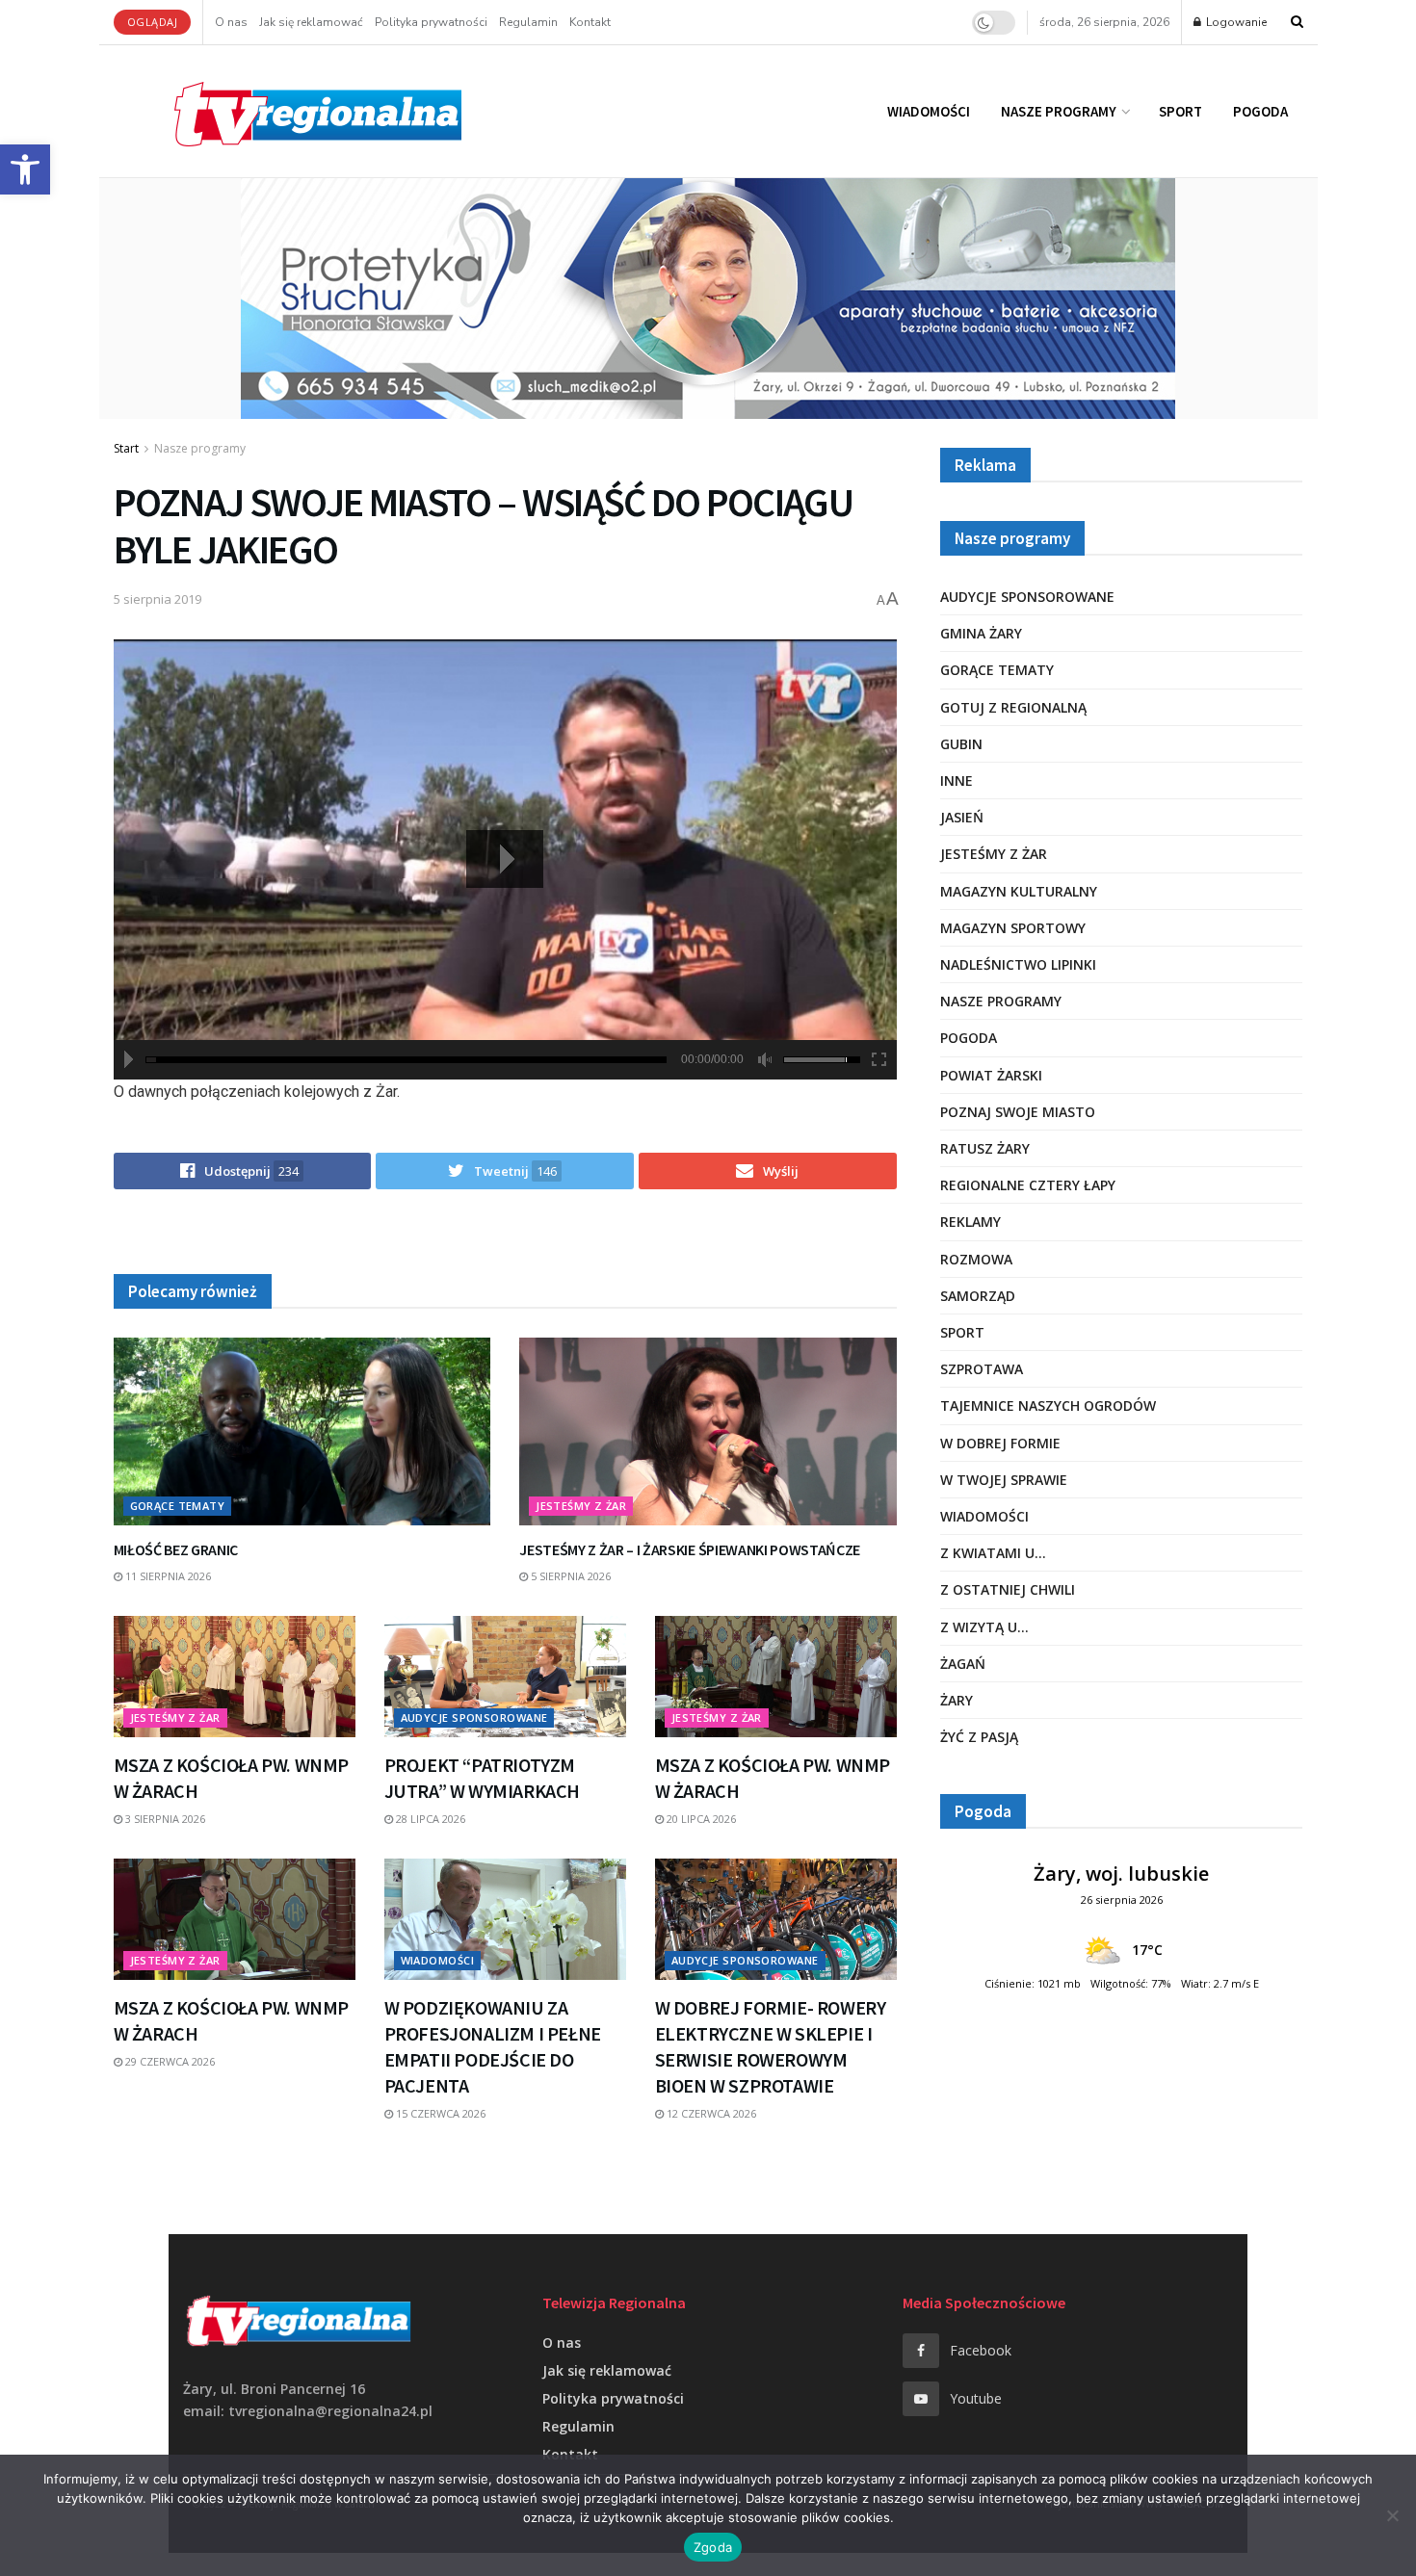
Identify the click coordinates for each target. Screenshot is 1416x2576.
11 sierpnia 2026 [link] (167, 1576)
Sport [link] (1180, 111)
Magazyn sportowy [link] (1013, 928)
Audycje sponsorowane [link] (474, 1717)
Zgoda (713, 2547)
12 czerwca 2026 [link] (710, 2113)
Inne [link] (957, 781)
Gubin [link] (961, 744)
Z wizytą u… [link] (984, 1627)
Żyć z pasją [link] (979, 1737)
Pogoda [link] (1260, 111)
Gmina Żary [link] (981, 633)
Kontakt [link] (590, 22)
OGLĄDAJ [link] (153, 22)
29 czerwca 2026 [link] (169, 2061)
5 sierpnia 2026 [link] (569, 1576)
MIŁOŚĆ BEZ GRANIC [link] (176, 1549)
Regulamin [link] (528, 22)
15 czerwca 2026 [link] (439, 2113)
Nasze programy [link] (1059, 111)
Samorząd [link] (978, 1296)
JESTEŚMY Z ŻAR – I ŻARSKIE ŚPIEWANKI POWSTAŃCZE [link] (690, 1549)
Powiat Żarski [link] (991, 1075)
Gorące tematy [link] (178, 1506)
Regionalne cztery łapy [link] (1028, 1185)
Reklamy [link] (970, 1222)
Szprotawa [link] (982, 1369)
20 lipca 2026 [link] (700, 1819)
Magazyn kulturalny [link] (1019, 891)
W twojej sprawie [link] (1004, 1480)
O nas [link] (231, 22)
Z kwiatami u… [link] (993, 1553)
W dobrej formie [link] (1000, 1443)
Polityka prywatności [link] (431, 22)
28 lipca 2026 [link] (429, 1819)
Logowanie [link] (1235, 22)
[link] (25, 169)
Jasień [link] (962, 817)
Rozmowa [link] (976, 1259)
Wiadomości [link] (929, 111)
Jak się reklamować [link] (311, 22)
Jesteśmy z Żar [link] (581, 1506)
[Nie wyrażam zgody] (1392, 2515)
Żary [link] (957, 1700)
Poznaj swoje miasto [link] (1018, 1112)
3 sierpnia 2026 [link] (164, 1819)
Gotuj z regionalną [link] (1013, 707)
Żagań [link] (963, 1664)
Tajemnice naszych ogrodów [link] (1048, 1405)
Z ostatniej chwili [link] (1008, 1589)
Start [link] (126, 448)
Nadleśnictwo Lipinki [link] (1018, 964)
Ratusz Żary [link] (985, 1148)
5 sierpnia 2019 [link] (157, 599)
